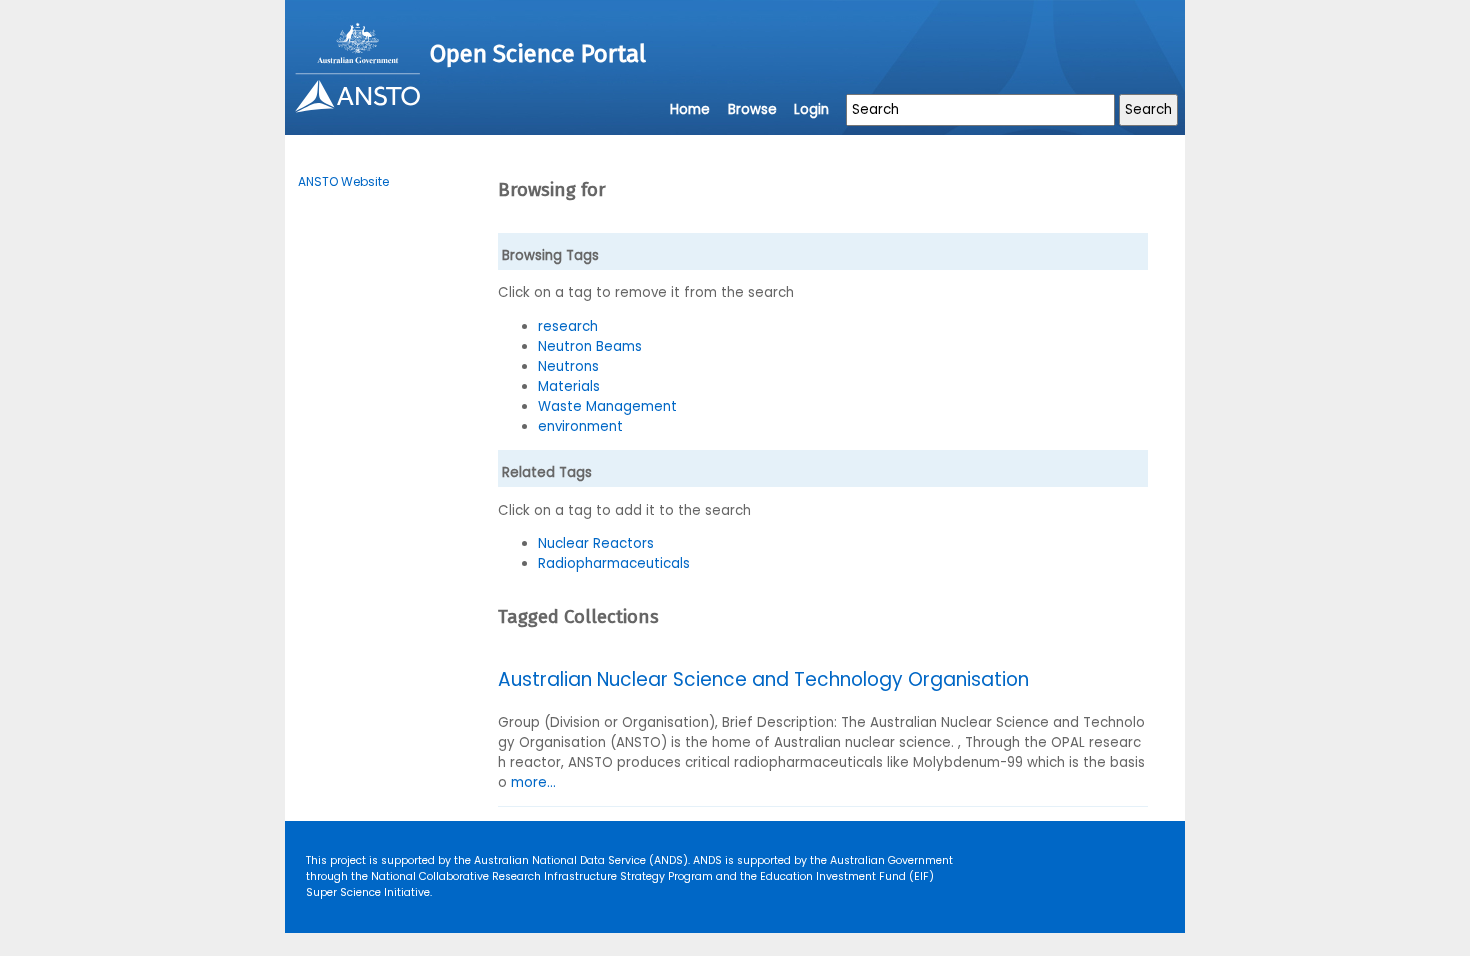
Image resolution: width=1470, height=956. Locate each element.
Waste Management (607, 406)
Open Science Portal (538, 54)
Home (690, 109)
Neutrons (568, 366)
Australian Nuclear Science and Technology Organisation (763, 679)
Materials (569, 386)
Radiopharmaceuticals (614, 563)
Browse (752, 109)
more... (533, 782)
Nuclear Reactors (596, 543)
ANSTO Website (343, 181)
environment (580, 426)
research (568, 326)
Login (811, 109)
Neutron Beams (590, 346)
